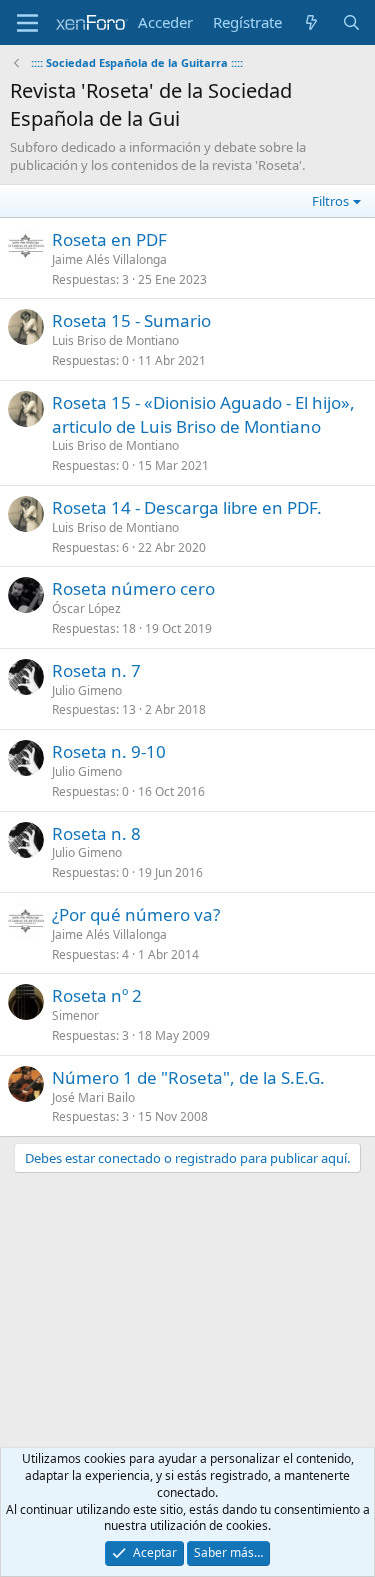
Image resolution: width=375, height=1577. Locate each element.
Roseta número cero (133, 588)
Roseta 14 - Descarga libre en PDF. (187, 507)
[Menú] (27, 23)
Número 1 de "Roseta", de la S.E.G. (188, 1077)
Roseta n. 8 (96, 833)
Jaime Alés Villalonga (109, 259)
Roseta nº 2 (97, 995)
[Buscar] (351, 22)
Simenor (75, 1015)
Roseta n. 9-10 (109, 751)
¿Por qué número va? (136, 914)
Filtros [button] (330, 201)
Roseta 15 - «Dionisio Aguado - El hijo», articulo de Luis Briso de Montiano (203, 414)
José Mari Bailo (93, 1097)
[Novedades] (311, 22)
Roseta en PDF (109, 239)
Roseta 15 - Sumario (131, 320)
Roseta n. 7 (96, 670)
